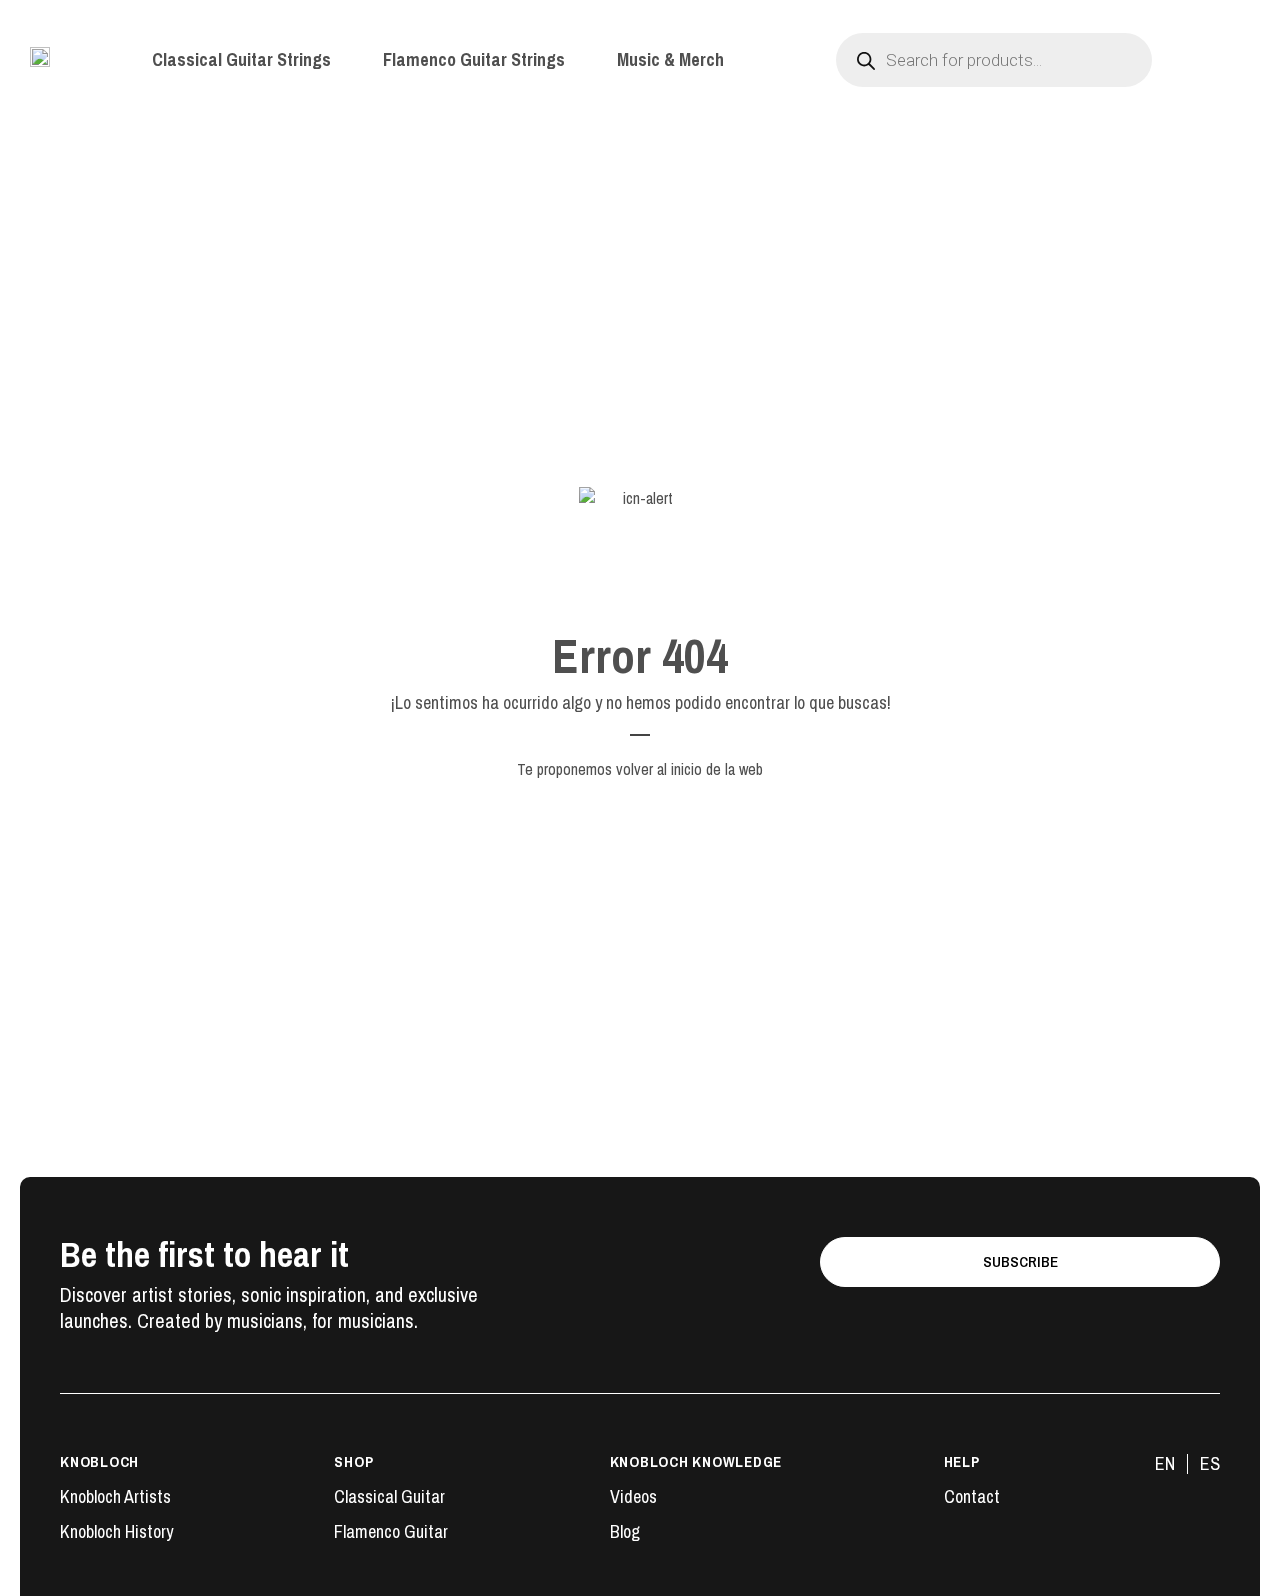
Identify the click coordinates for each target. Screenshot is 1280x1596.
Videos (633, 1497)
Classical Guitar (389, 1497)
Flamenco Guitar (391, 1532)
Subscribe (1020, 1261)
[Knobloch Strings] (40, 57)
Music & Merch (670, 60)
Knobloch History (116, 1532)
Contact (972, 1497)
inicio (686, 769)
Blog (625, 1532)
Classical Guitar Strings (241, 60)
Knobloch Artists (115, 1497)
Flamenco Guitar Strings (474, 60)
